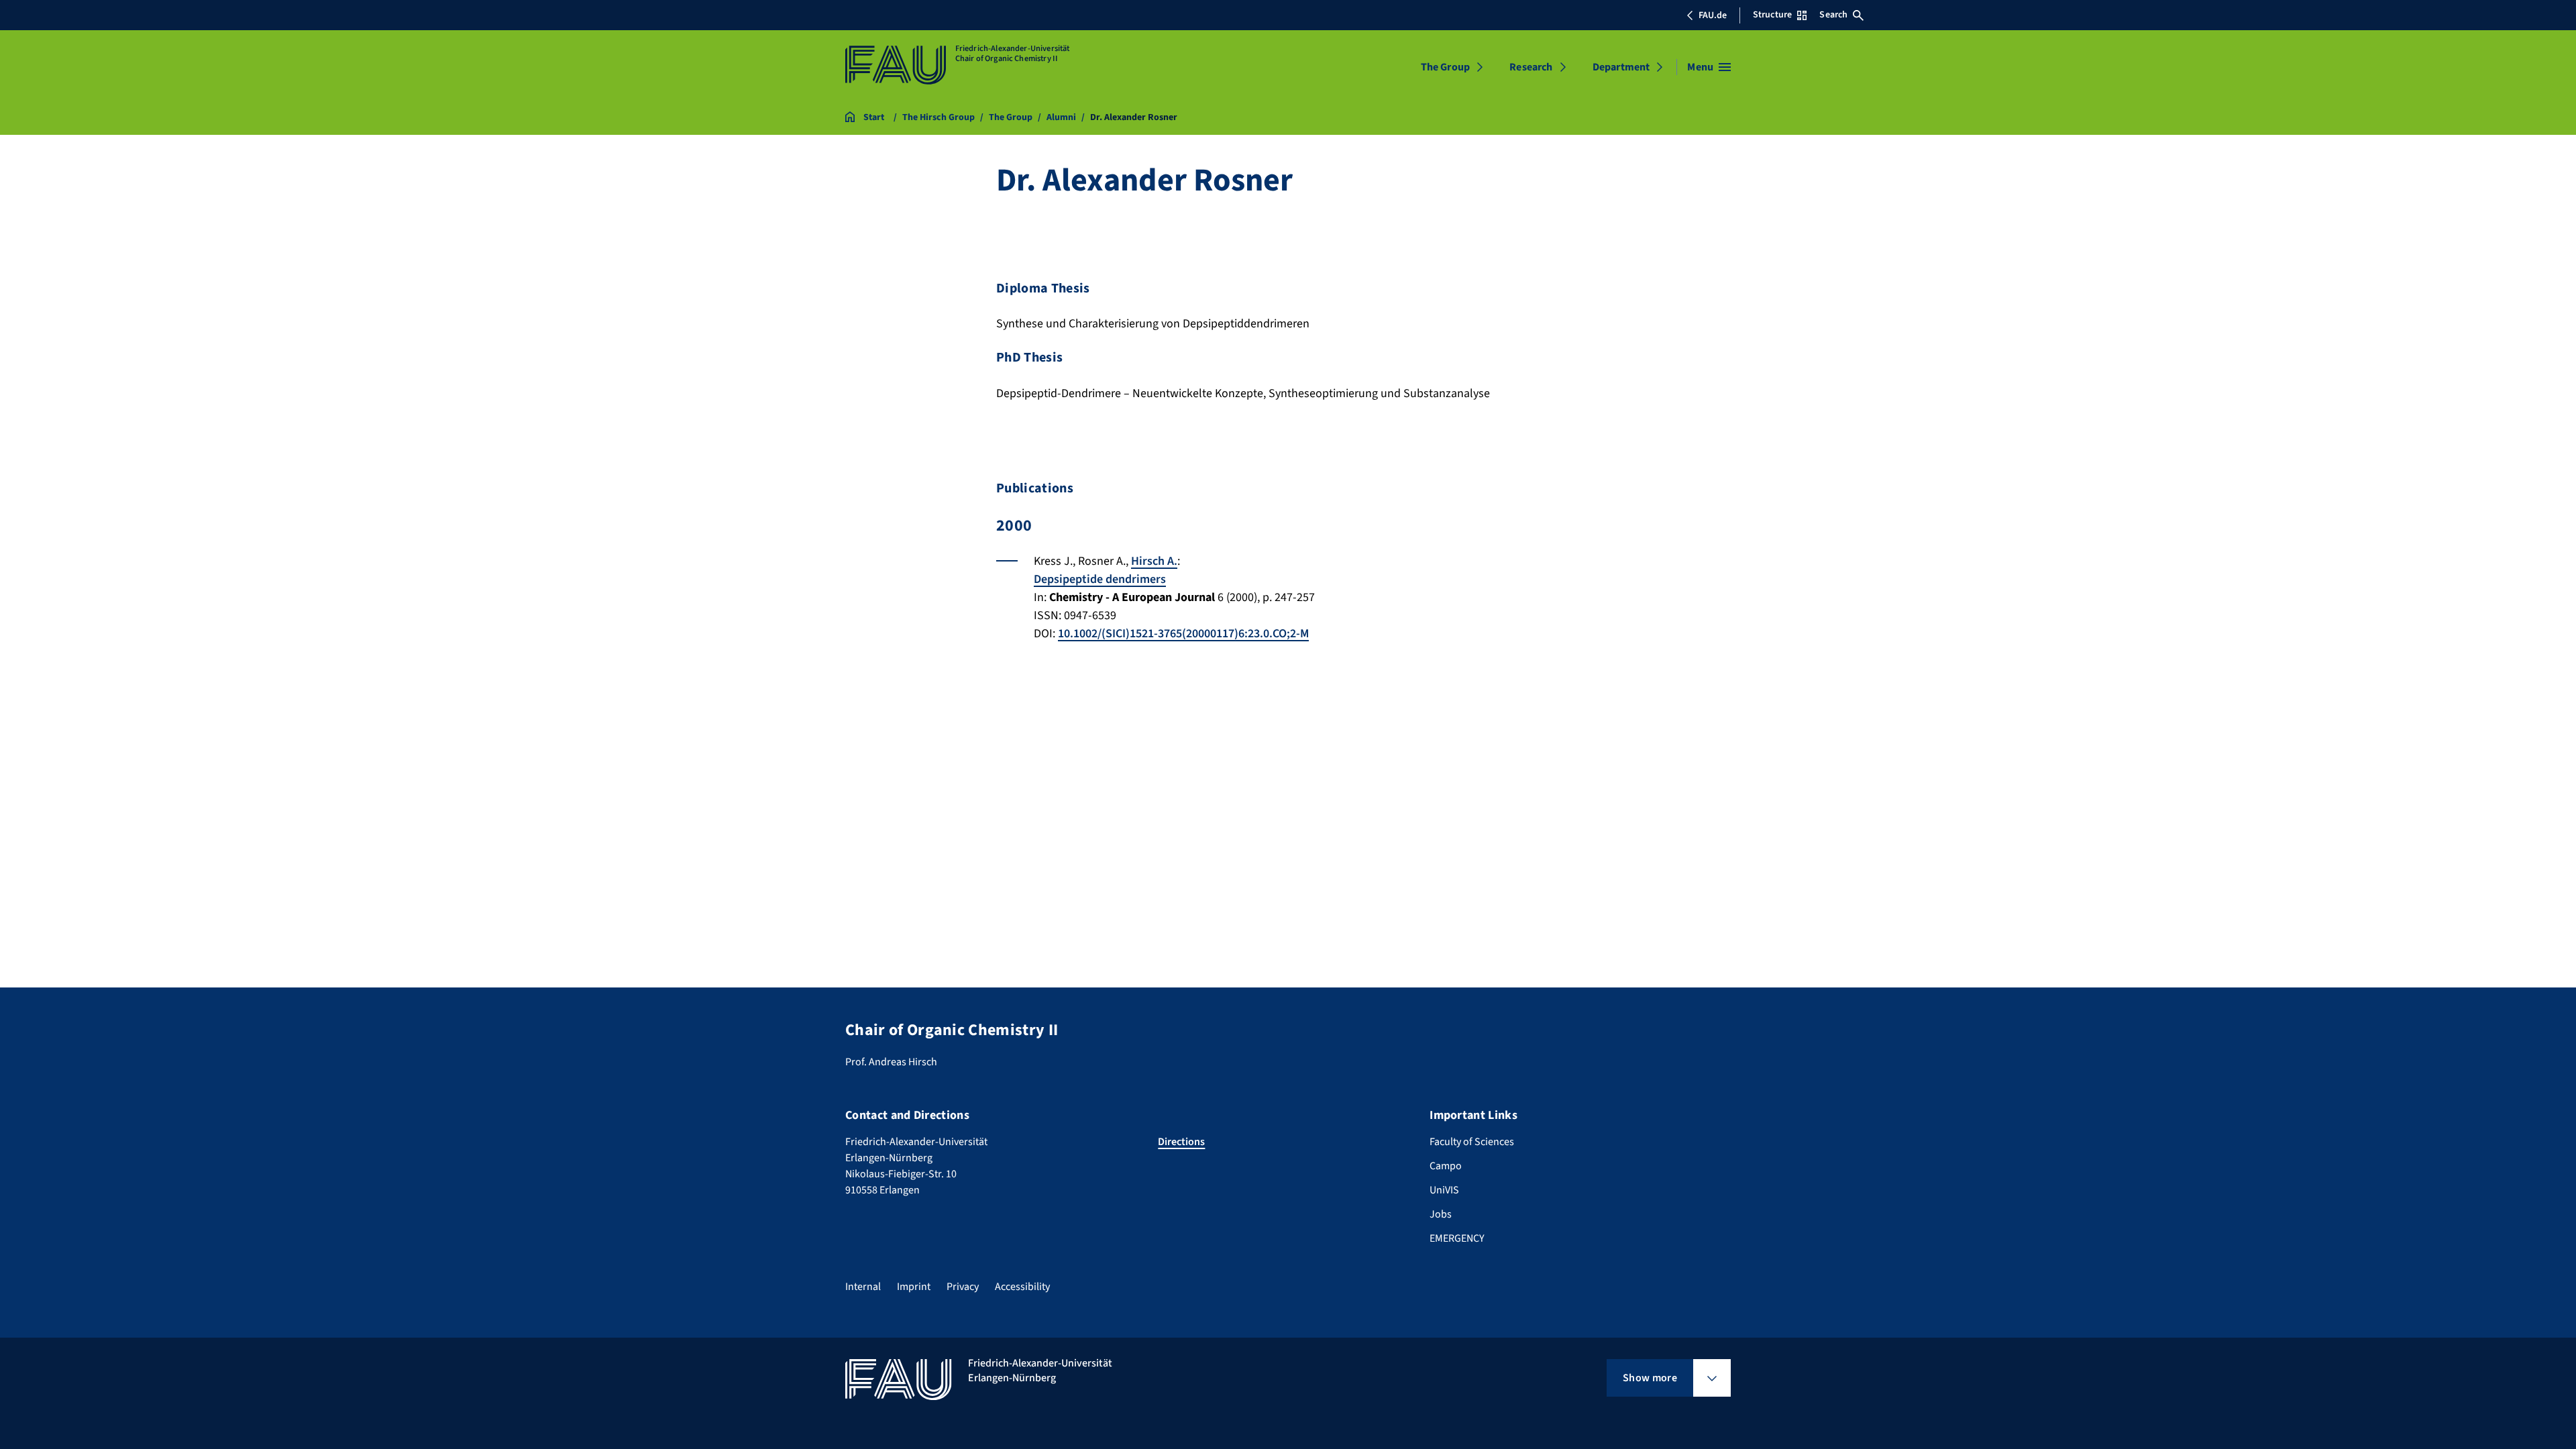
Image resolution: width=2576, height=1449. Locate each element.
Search (1833, 15)
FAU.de (1713, 15)
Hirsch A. (1154, 561)
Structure (1772, 15)
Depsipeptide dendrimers (1100, 579)
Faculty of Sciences (1472, 1142)
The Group (1445, 67)
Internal (863, 1287)
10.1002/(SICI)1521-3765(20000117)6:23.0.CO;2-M (1183, 634)
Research (1531, 67)
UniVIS (1444, 1190)
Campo (1446, 1166)
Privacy (963, 1287)
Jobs (1441, 1214)
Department (1621, 67)
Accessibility (1022, 1287)
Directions (1181, 1142)
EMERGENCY (1457, 1238)
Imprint (914, 1287)
